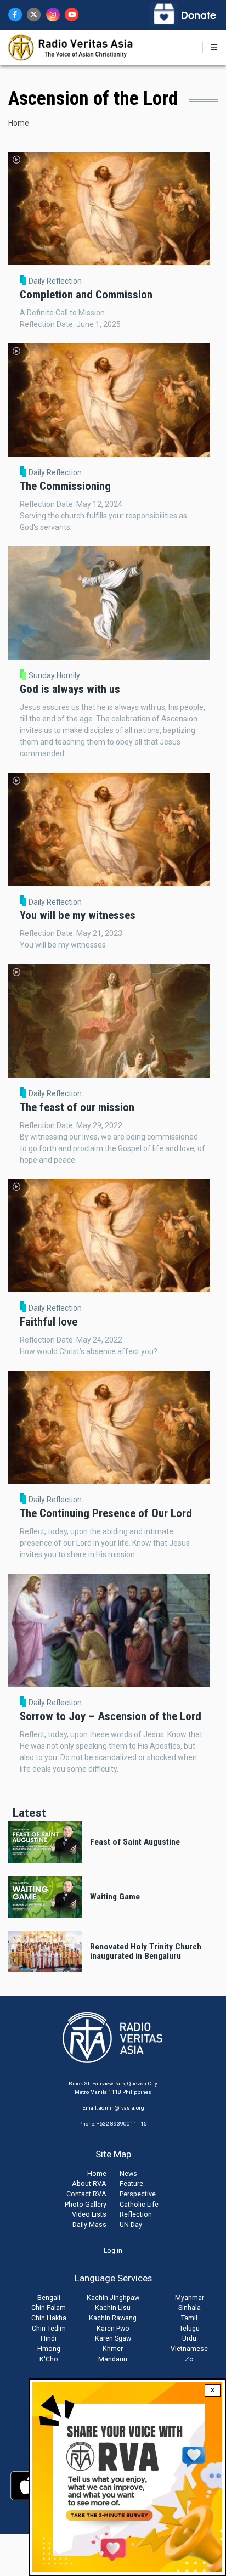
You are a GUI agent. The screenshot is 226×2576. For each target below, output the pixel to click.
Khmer (113, 2349)
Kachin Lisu (113, 2307)
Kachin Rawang (113, 2318)
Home (19, 123)
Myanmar (190, 2298)
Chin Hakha (49, 2318)
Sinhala (190, 2307)
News (128, 2174)
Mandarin (113, 2359)
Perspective (138, 2194)
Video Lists (89, 2214)
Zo (189, 2359)
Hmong (49, 2349)
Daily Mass (89, 2225)
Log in (113, 2250)
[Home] (71, 47)
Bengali (49, 2298)
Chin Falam (49, 2307)
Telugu (190, 2328)
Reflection (136, 2214)
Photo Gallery (86, 2204)
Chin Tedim (49, 2328)
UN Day (131, 2225)
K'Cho (49, 2359)
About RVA (89, 2183)
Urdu (189, 2338)
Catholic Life (139, 2204)
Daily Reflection (55, 281)
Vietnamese (189, 2349)
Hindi (49, 2338)
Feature (131, 2183)
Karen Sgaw (113, 2338)
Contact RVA (86, 2194)
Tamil (189, 2318)
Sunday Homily (54, 675)
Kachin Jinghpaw (113, 2298)
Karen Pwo (113, 2328)
